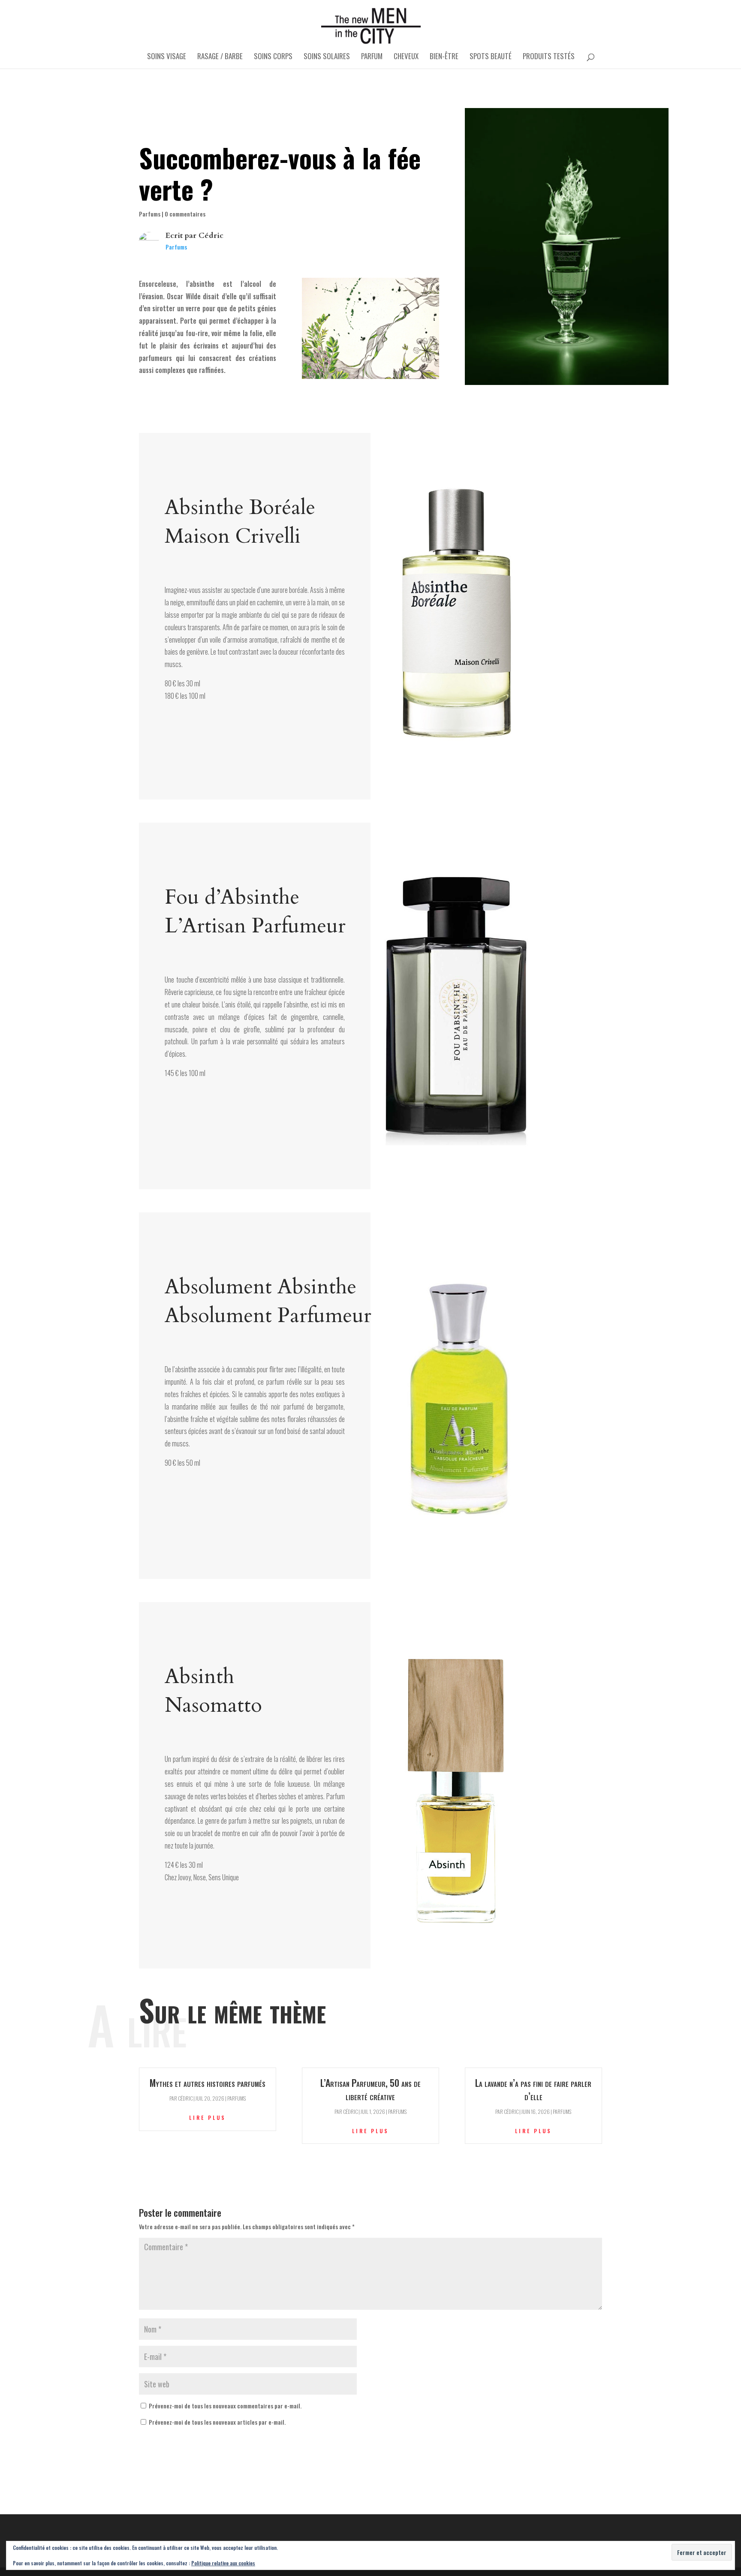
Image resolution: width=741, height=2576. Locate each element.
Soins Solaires (327, 57)
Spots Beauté (491, 57)
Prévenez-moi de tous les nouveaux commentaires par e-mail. (225, 2406)
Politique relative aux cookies (223, 2563)
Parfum (372, 57)
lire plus (208, 2118)
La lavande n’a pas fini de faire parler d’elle (533, 2089)
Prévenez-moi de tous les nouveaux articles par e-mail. (217, 2422)
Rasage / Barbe (220, 57)
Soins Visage (167, 57)
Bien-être (444, 57)
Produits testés (549, 57)
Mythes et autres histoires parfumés (208, 2083)
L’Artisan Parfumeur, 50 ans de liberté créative (370, 2089)
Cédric (211, 236)
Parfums (150, 214)
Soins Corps (273, 57)
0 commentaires (185, 214)
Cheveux (406, 57)
